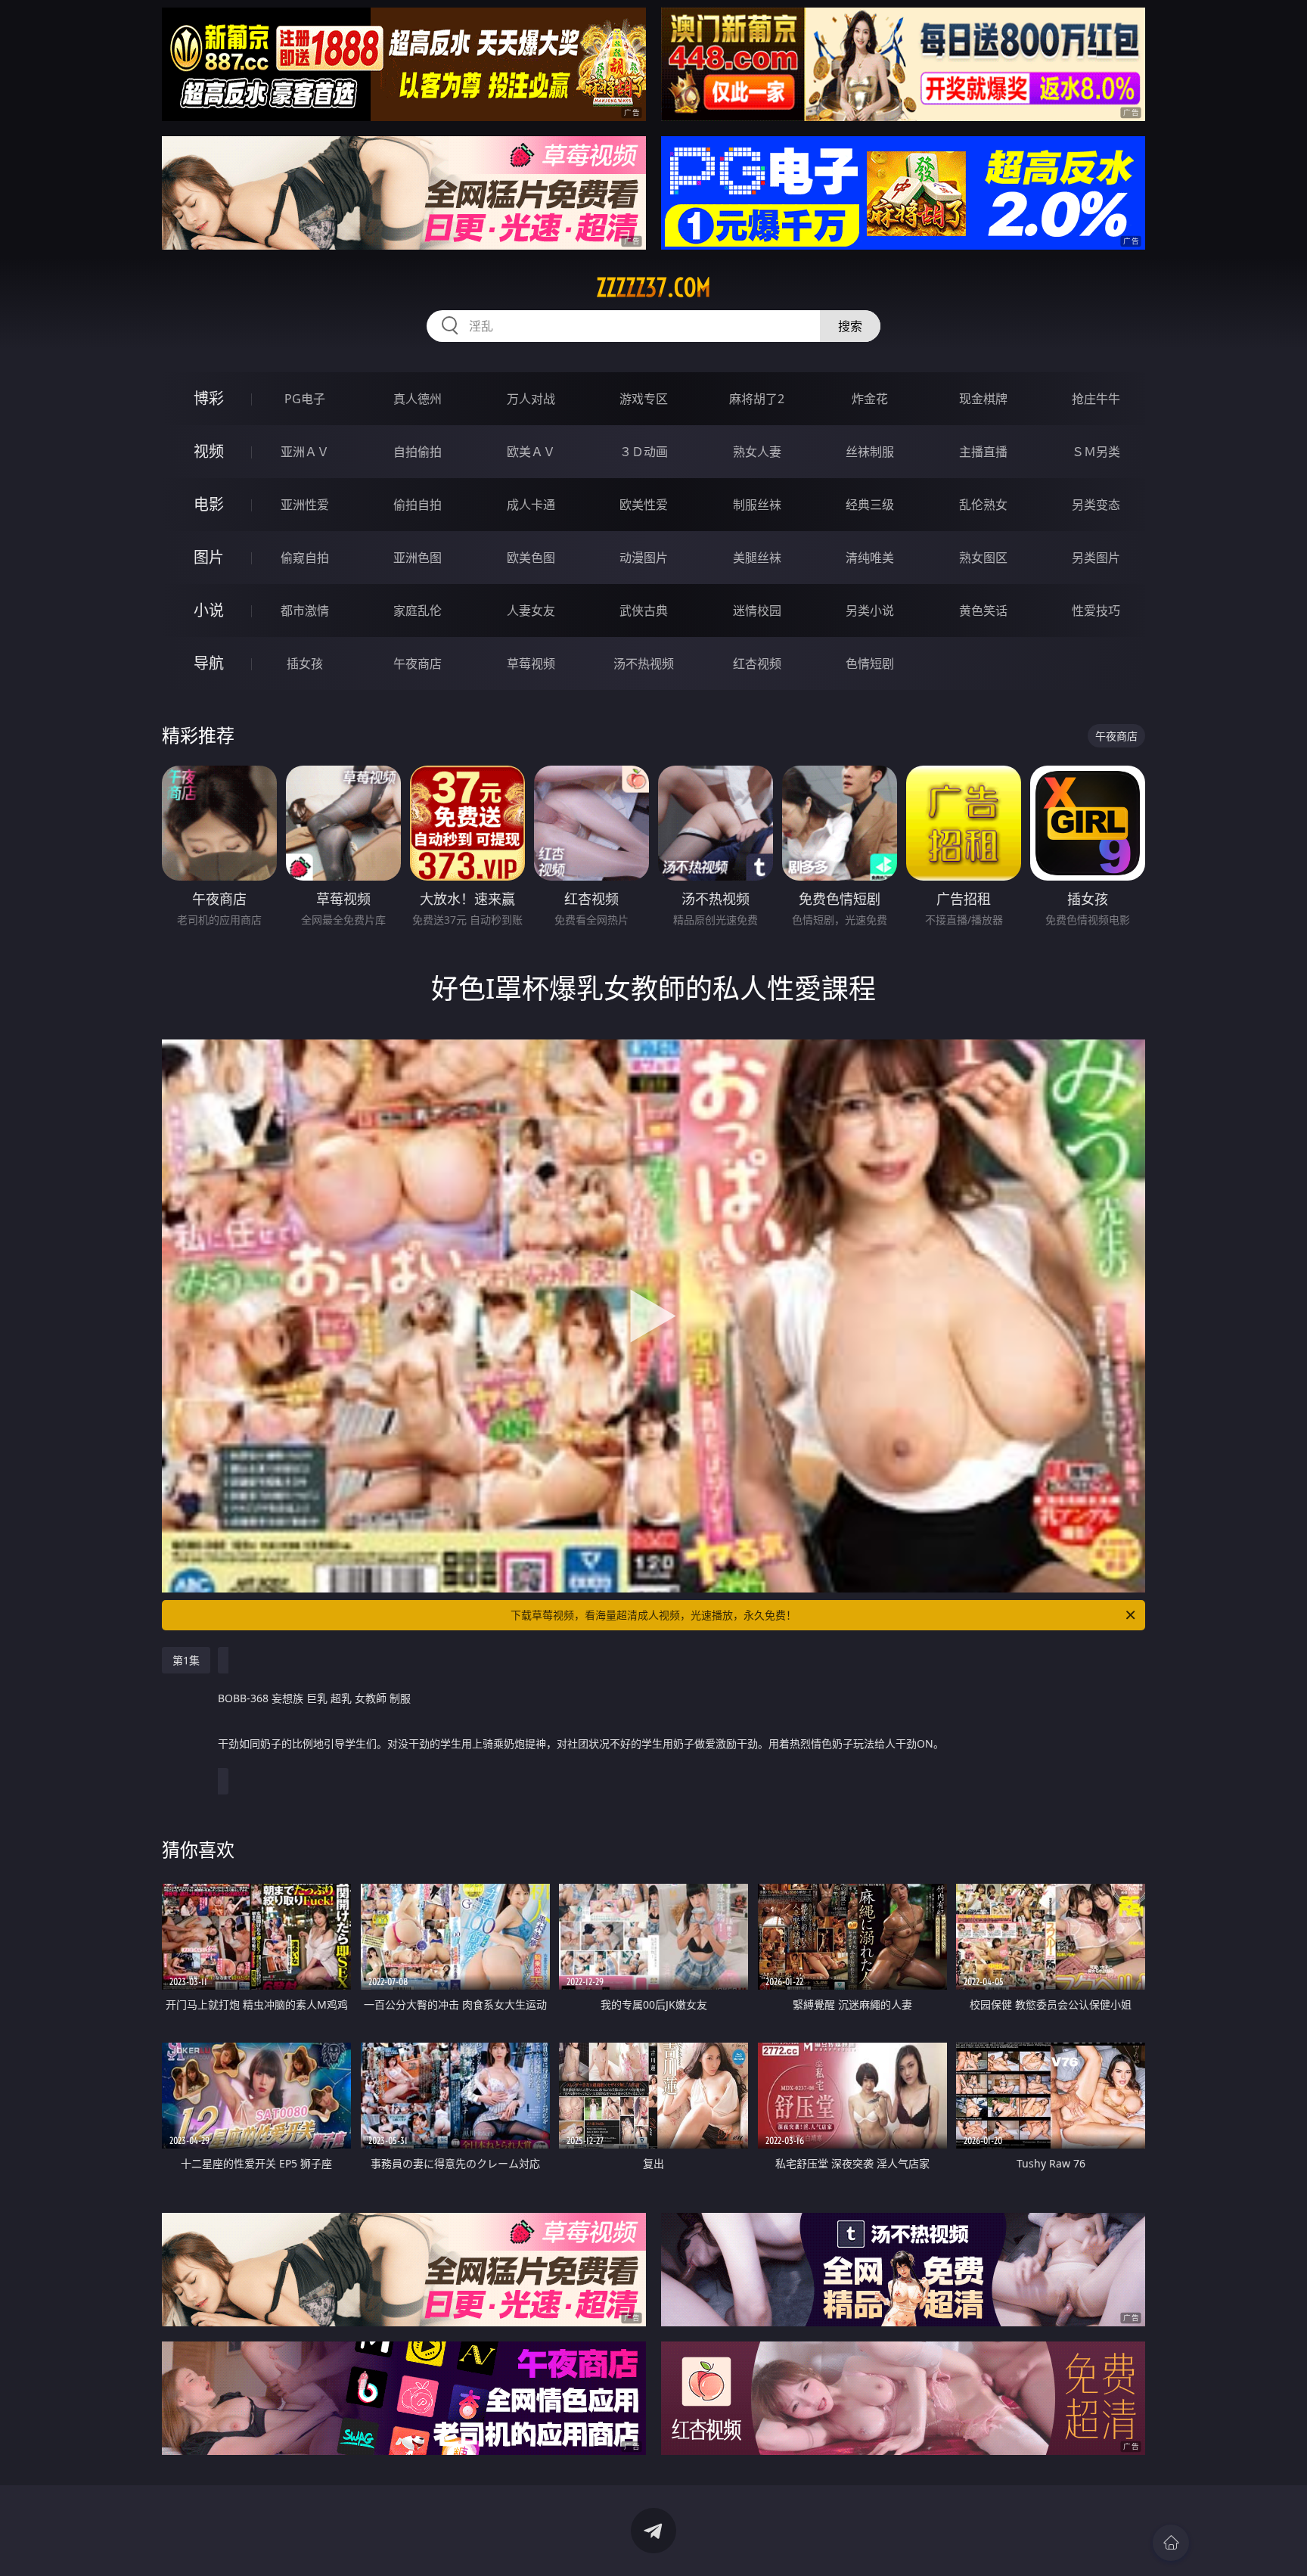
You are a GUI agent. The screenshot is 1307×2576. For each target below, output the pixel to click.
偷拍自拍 (418, 505)
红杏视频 (757, 663)
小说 (209, 610)
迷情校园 (757, 611)
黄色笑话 (983, 611)
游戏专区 (644, 399)
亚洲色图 (418, 558)
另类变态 (1096, 505)
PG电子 (305, 399)
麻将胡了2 (757, 399)
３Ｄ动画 (644, 452)
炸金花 (870, 399)
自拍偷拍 (418, 452)
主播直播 (983, 452)
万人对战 (531, 399)
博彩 (209, 398)
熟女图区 (983, 558)
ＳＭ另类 (1096, 452)
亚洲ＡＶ (305, 452)
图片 (209, 557)
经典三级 (870, 505)
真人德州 (418, 399)
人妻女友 (531, 611)
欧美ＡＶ (531, 452)
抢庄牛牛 (1096, 399)
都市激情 (305, 611)
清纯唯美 (870, 558)
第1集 (186, 1660)
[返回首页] (1171, 2543)
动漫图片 (644, 558)
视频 (209, 451)
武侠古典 (644, 611)
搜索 (850, 326)
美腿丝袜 (757, 558)
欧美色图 (531, 558)
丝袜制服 (870, 452)
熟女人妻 (757, 452)
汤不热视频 (644, 663)
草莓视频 (531, 663)
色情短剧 (870, 663)
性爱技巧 (1096, 611)
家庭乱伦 (418, 611)
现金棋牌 (983, 399)
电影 (209, 504)
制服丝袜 (757, 505)
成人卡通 (531, 505)
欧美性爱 (644, 505)
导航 (209, 663)
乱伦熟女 (983, 505)
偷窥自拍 (305, 558)
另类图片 (1096, 558)
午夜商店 (418, 663)
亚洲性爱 (305, 505)
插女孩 (305, 663)
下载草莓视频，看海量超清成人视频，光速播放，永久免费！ (653, 1615)
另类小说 (870, 611)
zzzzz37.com (653, 287)
